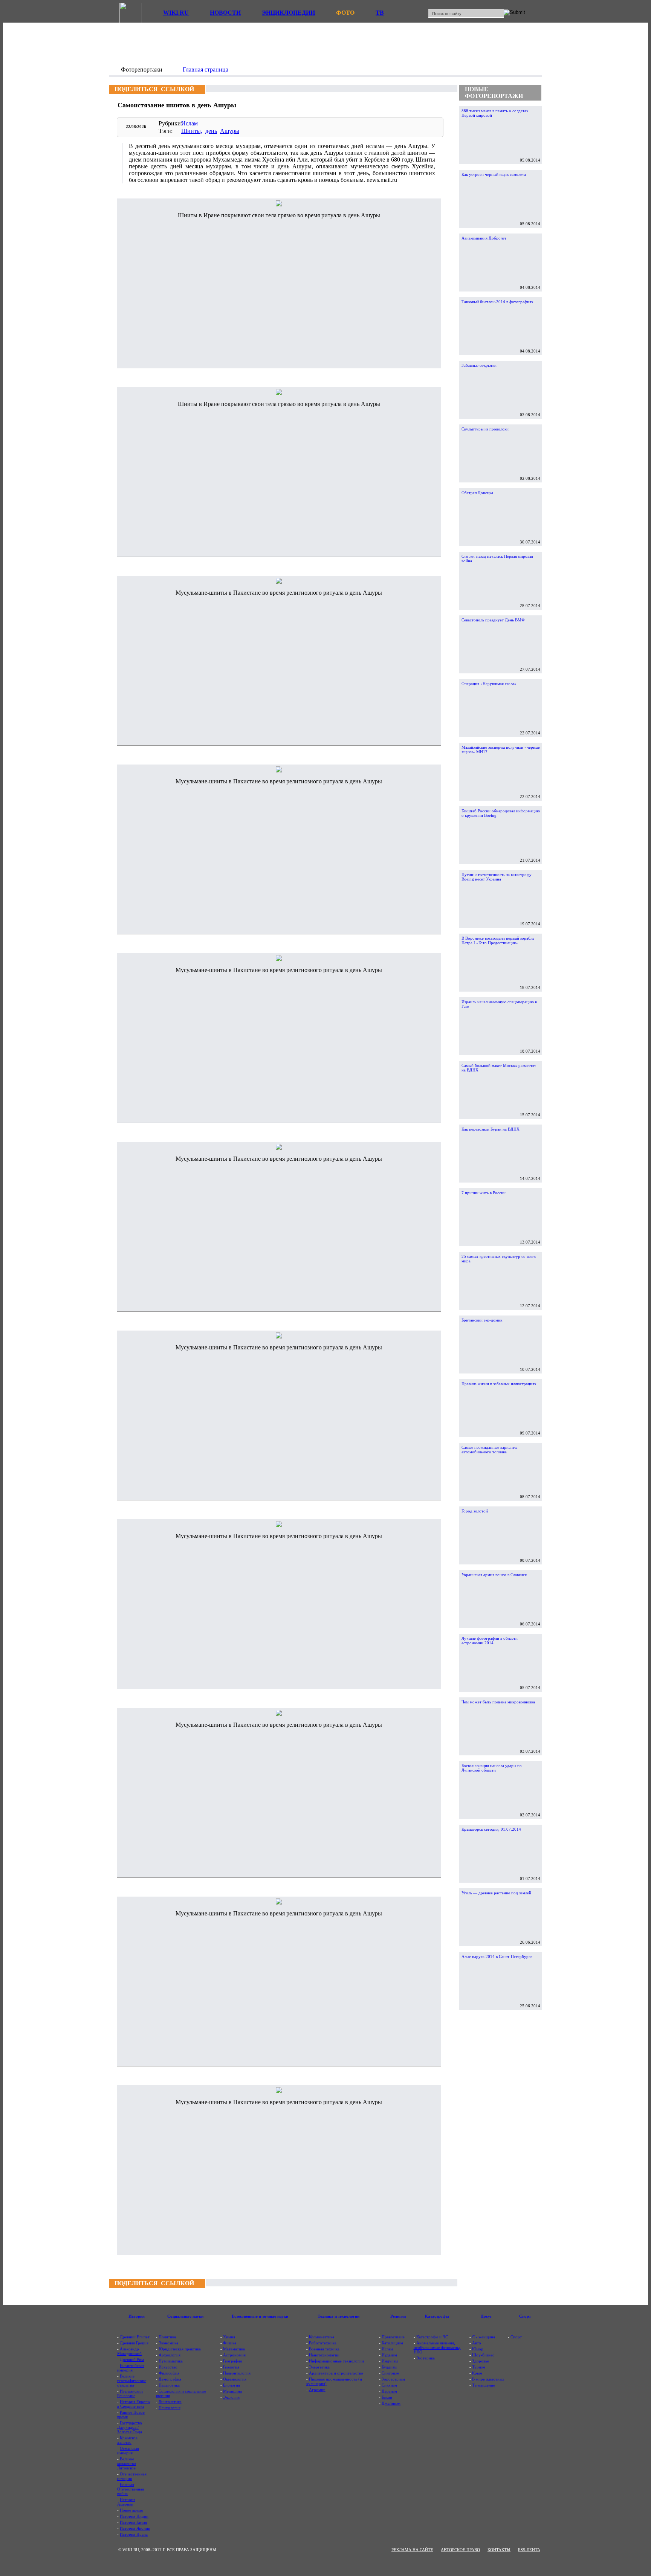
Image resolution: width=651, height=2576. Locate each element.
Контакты (499, 2550)
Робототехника (323, 2343)
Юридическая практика (180, 2349)
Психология (170, 2408)
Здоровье (481, 2361)
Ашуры (230, 131)
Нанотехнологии (324, 2355)
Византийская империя (131, 2368)
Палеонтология (237, 2373)
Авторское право (460, 2550)
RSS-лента (529, 2550)
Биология (232, 2385)
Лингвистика (170, 2402)
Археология (170, 2355)
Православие (393, 2337)
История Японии (135, 2528)
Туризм (479, 2367)
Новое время (131, 2510)
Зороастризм (393, 2379)
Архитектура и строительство (336, 2373)
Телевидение (484, 2385)
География (232, 2361)
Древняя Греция (134, 2343)
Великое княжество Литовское (127, 2463)
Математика (234, 2349)
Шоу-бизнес (483, 2355)
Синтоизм (390, 2373)
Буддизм (389, 2367)
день (211, 131)
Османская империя (128, 2451)
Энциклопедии (288, 13)
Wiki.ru (176, 13)
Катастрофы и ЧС (432, 2337)
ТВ (380, 13)
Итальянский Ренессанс (130, 2393)
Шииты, (192, 131)
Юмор (478, 2349)
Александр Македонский (129, 2351)
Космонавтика (322, 2337)
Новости (225, 13)
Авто (477, 2343)
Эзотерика (426, 2358)
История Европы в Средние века (134, 2404)
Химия (229, 2337)
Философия (169, 2373)
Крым (477, 2373)
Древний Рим (132, 2359)
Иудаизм (389, 2355)
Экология (231, 2397)
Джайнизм (391, 2403)
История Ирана (134, 2534)
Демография (170, 2379)
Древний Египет (135, 2337)
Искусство (168, 2367)
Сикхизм (389, 2385)
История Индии (134, 2516)
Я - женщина (484, 2337)
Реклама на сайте (412, 2550)
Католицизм (392, 2343)
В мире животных (488, 2379)
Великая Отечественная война (131, 2489)
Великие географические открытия (132, 2381)
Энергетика (319, 2367)
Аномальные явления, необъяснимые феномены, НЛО (437, 2347)
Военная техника (324, 2349)
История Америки (126, 2502)
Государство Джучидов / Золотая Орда (130, 2427)
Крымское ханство (127, 2440)
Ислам (189, 123)
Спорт (516, 2337)
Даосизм (389, 2391)
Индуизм (390, 2361)
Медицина (232, 2391)
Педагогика (169, 2385)
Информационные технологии (336, 2361)
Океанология (235, 2379)
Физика (230, 2343)
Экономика (168, 2343)
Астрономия (234, 2355)
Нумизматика (171, 2361)
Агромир (317, 2390)
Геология (231, 2367)
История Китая (133, 2522)
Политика (167, 2337)
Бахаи (387, 2397)
